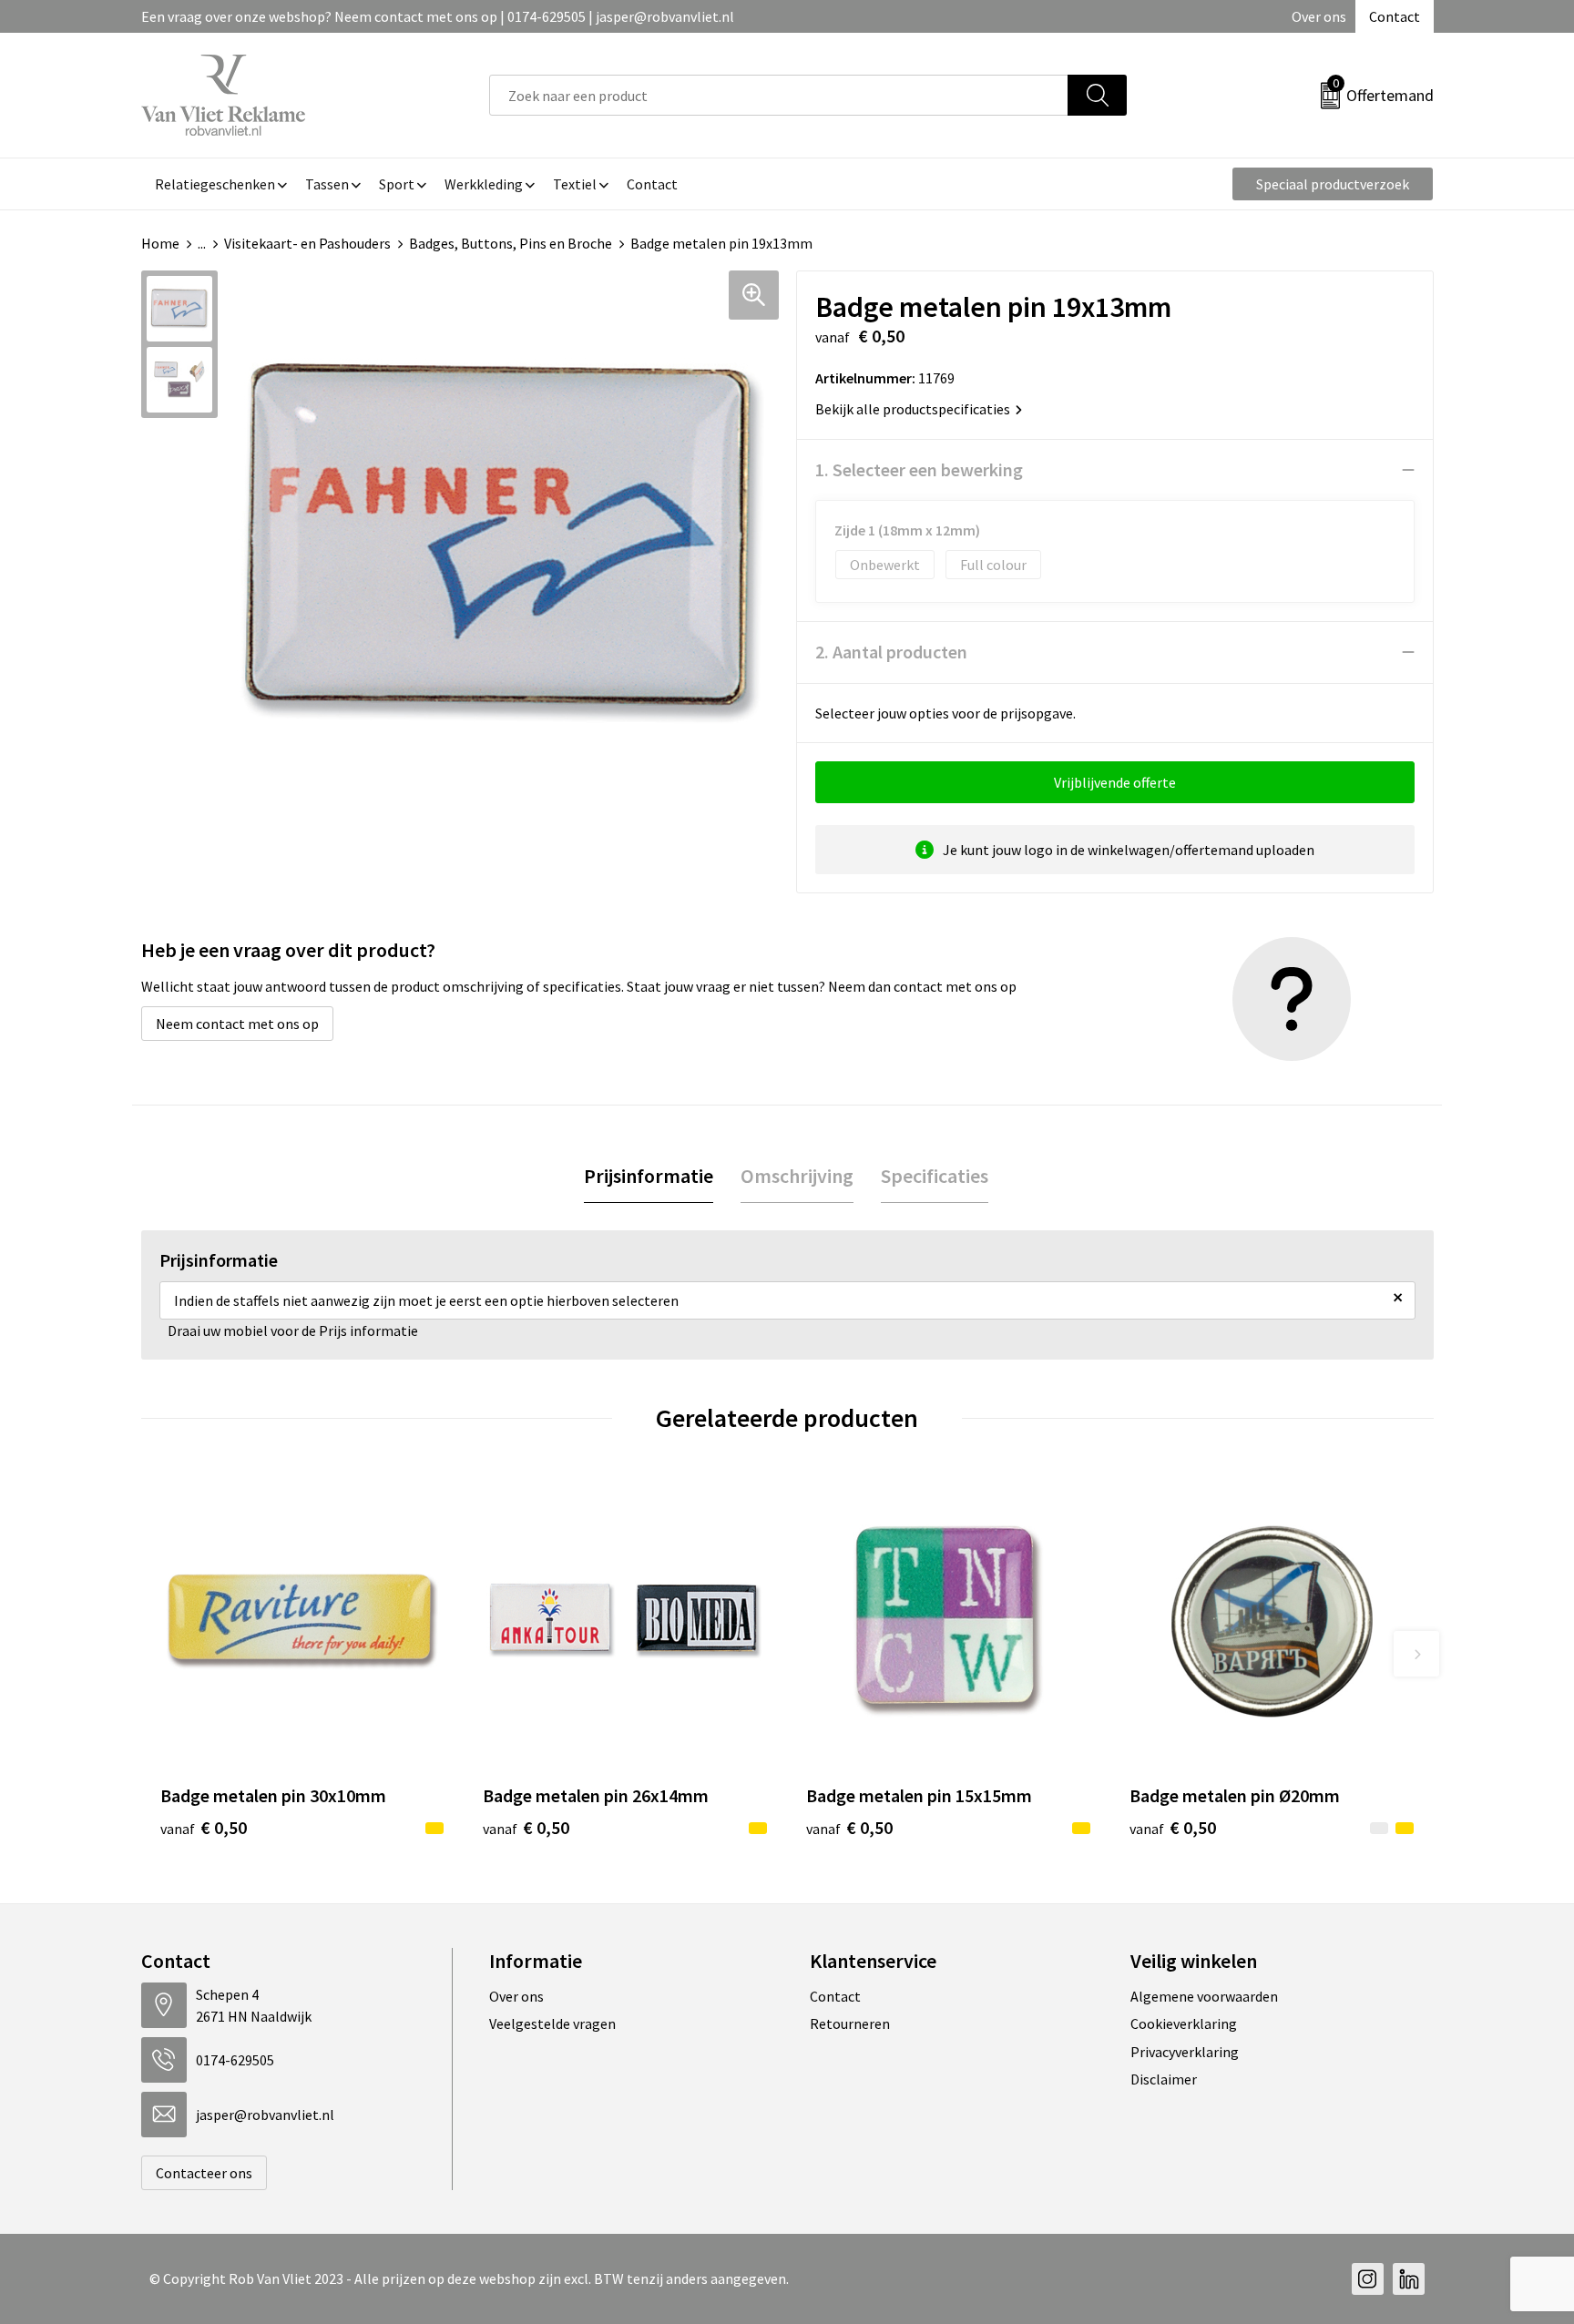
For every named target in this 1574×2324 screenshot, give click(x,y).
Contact (1395, 16)
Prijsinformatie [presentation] (649, 1176)
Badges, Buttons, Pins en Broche (511, 243)
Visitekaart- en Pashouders (307, 243)
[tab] (649, 1176)
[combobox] (779, 95)
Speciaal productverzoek (1333, 184)
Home (160, 243)
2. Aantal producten (891, 652)
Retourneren (850, 2023)
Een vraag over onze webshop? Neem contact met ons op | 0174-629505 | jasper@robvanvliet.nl (438, 16)
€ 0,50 (204, 1827)
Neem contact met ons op (237, 1024)
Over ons (1319, 16)
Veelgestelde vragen (552, 2023)
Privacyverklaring (1185, 2052)
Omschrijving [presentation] (797, 1176)
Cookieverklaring (1184, 2023)
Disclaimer (1164, 2079)
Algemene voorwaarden (1204, 1996)
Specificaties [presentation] (935, 1176)
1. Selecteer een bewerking (919, 469)
